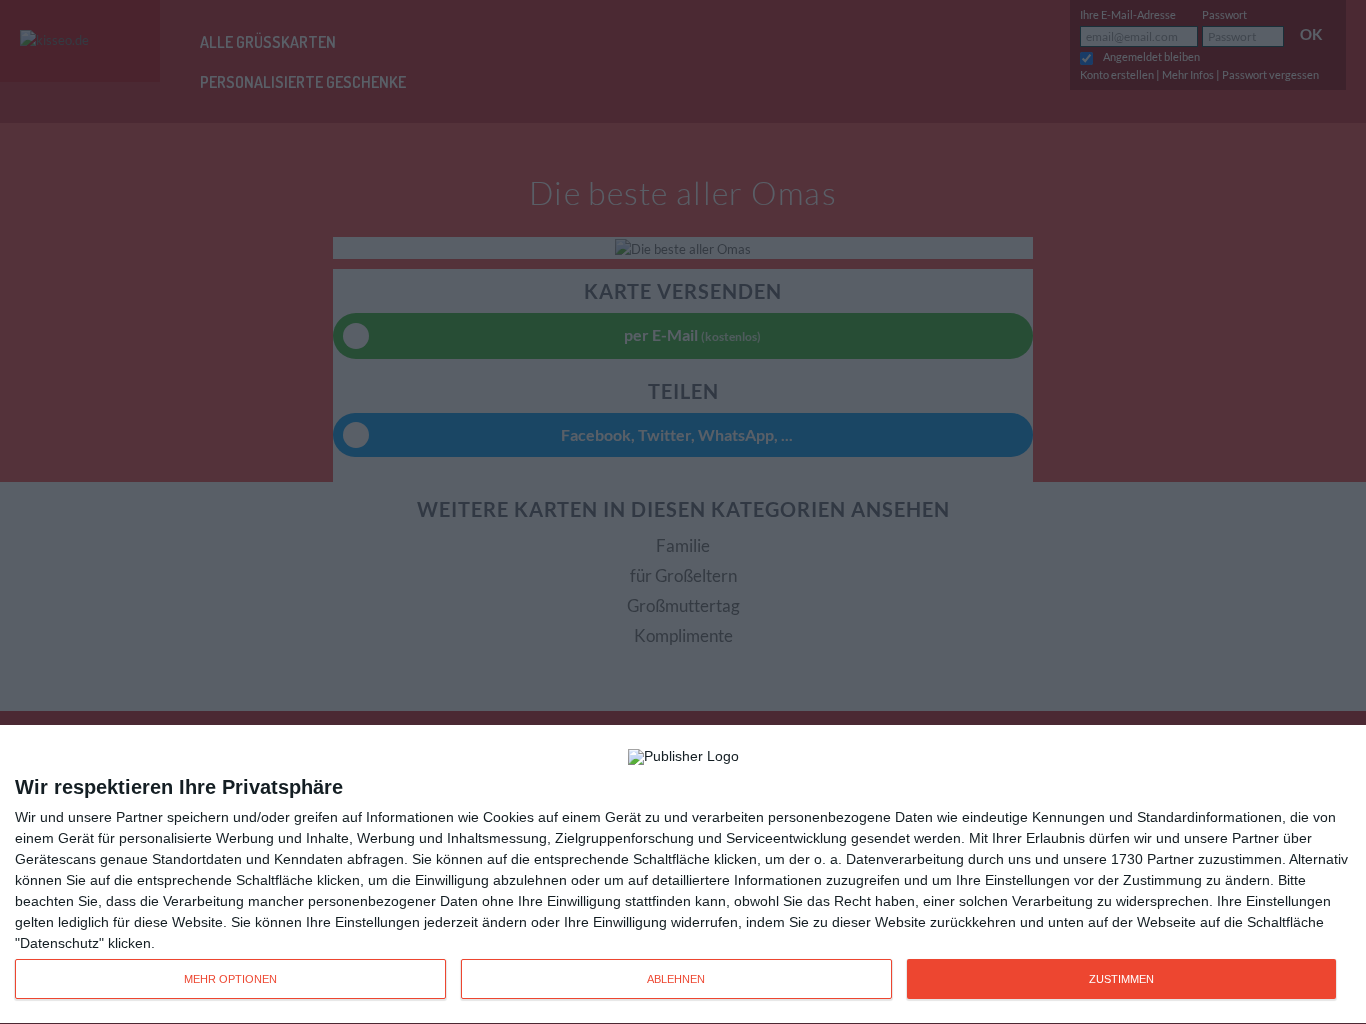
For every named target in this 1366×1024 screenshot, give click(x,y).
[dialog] (683, 875)
